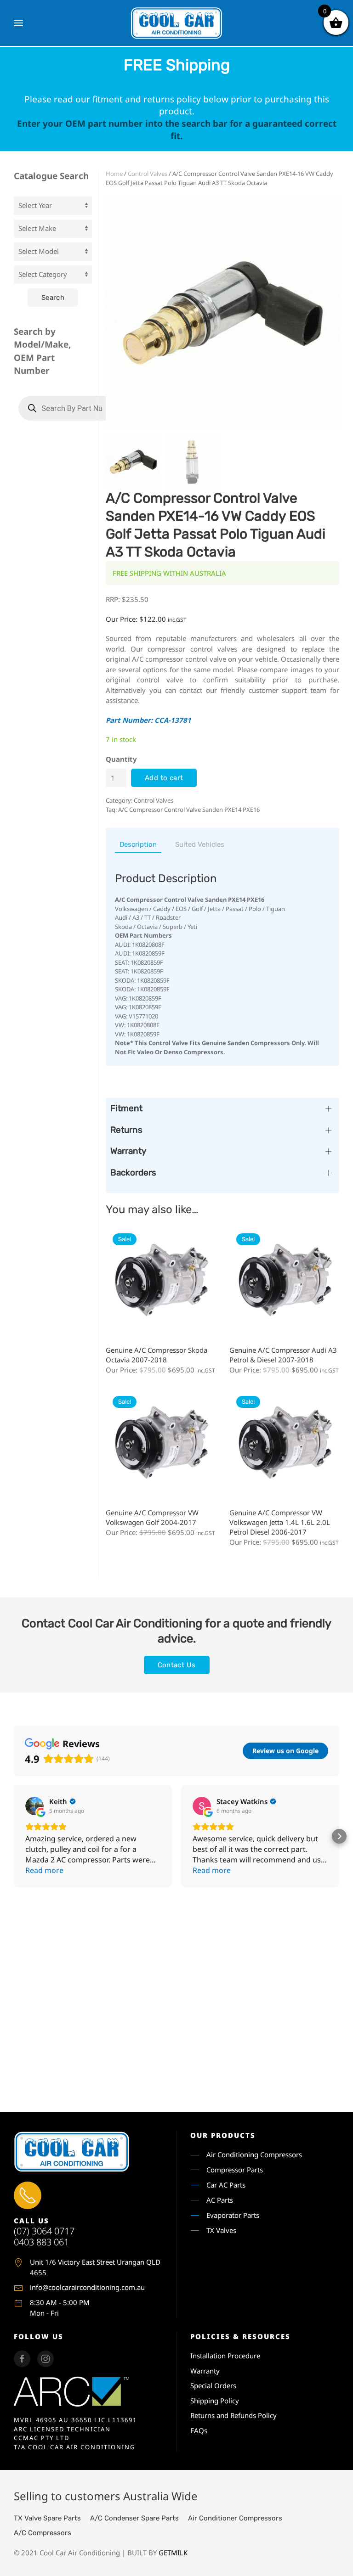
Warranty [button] (128, 1151)
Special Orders (213, 2385)
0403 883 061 (41, 2242)
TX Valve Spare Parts (47, 2518)
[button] (18, 23)
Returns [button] (126, 1130)
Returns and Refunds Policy (233, 2415)
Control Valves (148, 174)
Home (114, 174)
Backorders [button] (133, 1173)
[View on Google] (34, 1806)
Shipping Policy (215, 2401)
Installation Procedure (225, 2356)
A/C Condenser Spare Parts (134, 2518)
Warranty (205, 2371)
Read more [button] (44, 1870)
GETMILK (173, 2553)
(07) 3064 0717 (44, 2231)
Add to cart (164, 778)
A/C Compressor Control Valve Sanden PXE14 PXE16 (189, 810)
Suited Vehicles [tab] (200, 844)
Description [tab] (138, 844)
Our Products (223, 2135)
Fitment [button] (126, 1108)
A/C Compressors (43, 2533)
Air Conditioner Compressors (235, 2518)
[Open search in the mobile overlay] (67, 408)
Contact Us (177, 1665)
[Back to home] (176, 23)
